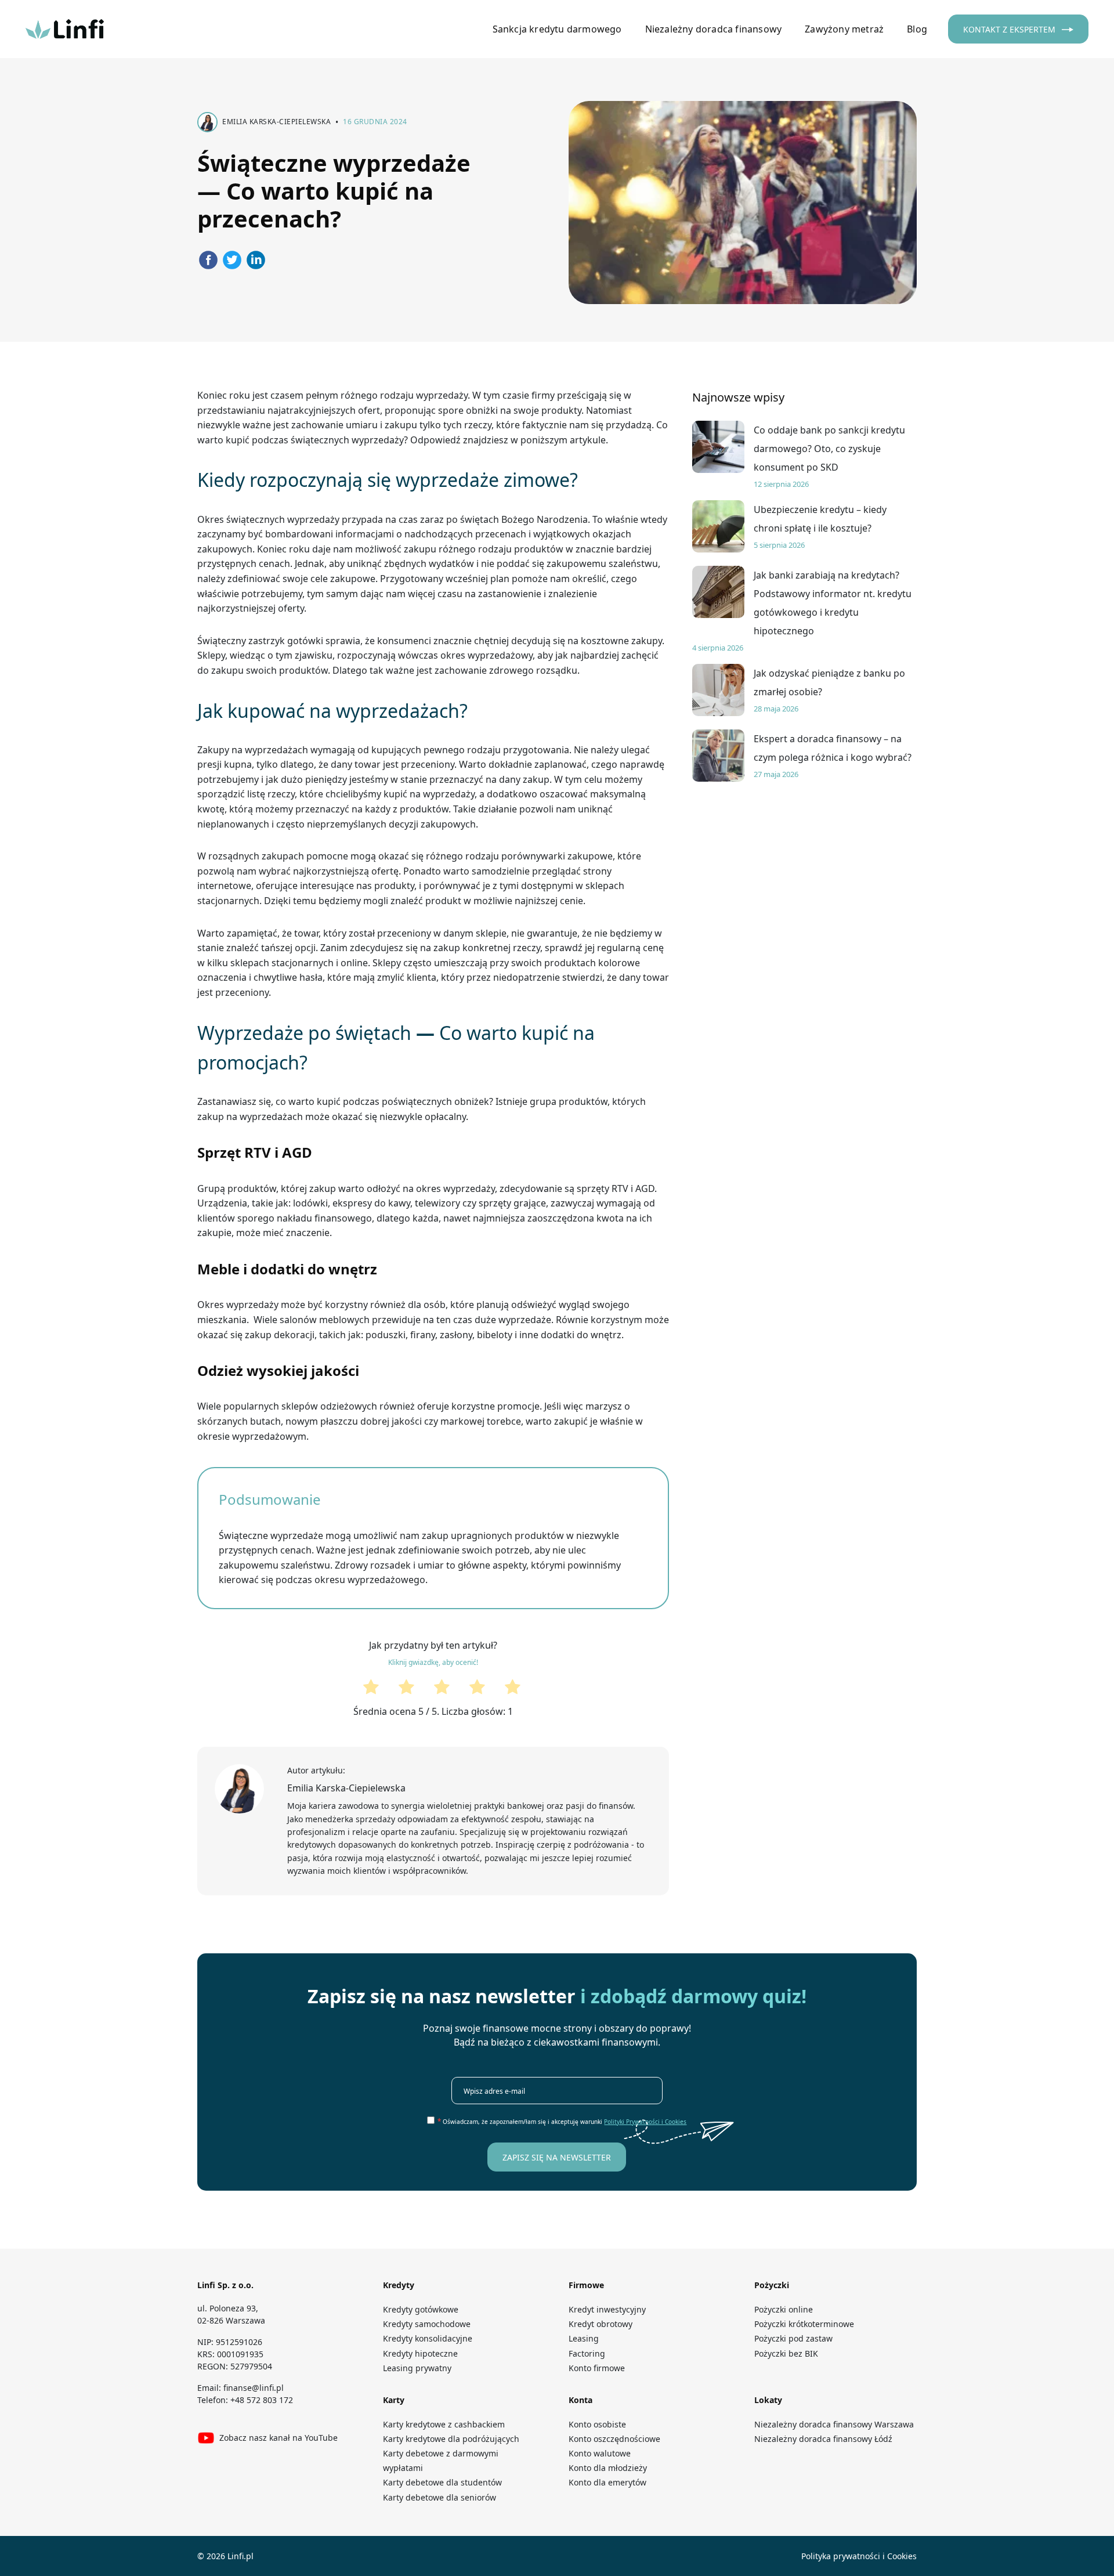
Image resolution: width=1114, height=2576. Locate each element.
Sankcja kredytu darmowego (557, 29)
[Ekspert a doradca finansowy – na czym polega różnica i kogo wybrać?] (718, 756)
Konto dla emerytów (610, 2482)
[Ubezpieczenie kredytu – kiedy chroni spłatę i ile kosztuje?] (718, 526)
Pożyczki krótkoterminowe (804, 2324)
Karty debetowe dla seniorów (440, 2497)
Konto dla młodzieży (611, 2468)
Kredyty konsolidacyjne (428, 2338)
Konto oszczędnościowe (614, 2439)
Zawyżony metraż (844, 29)
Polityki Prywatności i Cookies (645, 2122)
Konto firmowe (597, 2368)
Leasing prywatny (417, 2368)
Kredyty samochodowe (427, 2324)
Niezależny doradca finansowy (714, 29)
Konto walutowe (600, 2453)
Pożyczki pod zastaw (793, 2338)
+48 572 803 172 (262, 2400)
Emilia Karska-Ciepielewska (346, 1788)
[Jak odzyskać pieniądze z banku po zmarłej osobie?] (718, 690)
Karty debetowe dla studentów (442, 2482)
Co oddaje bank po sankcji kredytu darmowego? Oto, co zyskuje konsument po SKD (829, 449)
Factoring (587, 2353)
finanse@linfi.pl (254, 2388)
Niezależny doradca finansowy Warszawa (834, 2424)
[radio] (362, 1690)
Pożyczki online (784, 2309)
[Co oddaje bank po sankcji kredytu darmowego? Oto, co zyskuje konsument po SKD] (718, 447)
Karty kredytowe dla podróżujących (451, 2439)
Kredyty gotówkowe (421, 2309)
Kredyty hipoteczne (420, 2353)
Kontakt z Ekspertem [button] (1010, 29)
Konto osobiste (597, 2424)
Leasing (584, 2338)
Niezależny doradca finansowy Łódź (823, 2439)
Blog (917, 29)
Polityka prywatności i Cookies (859, 2556)
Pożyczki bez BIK (786, 2353)
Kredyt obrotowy (601, 2324)
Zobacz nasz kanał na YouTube (278, 2438)
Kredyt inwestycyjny (607, 2309)
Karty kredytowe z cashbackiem (444, 2424)
